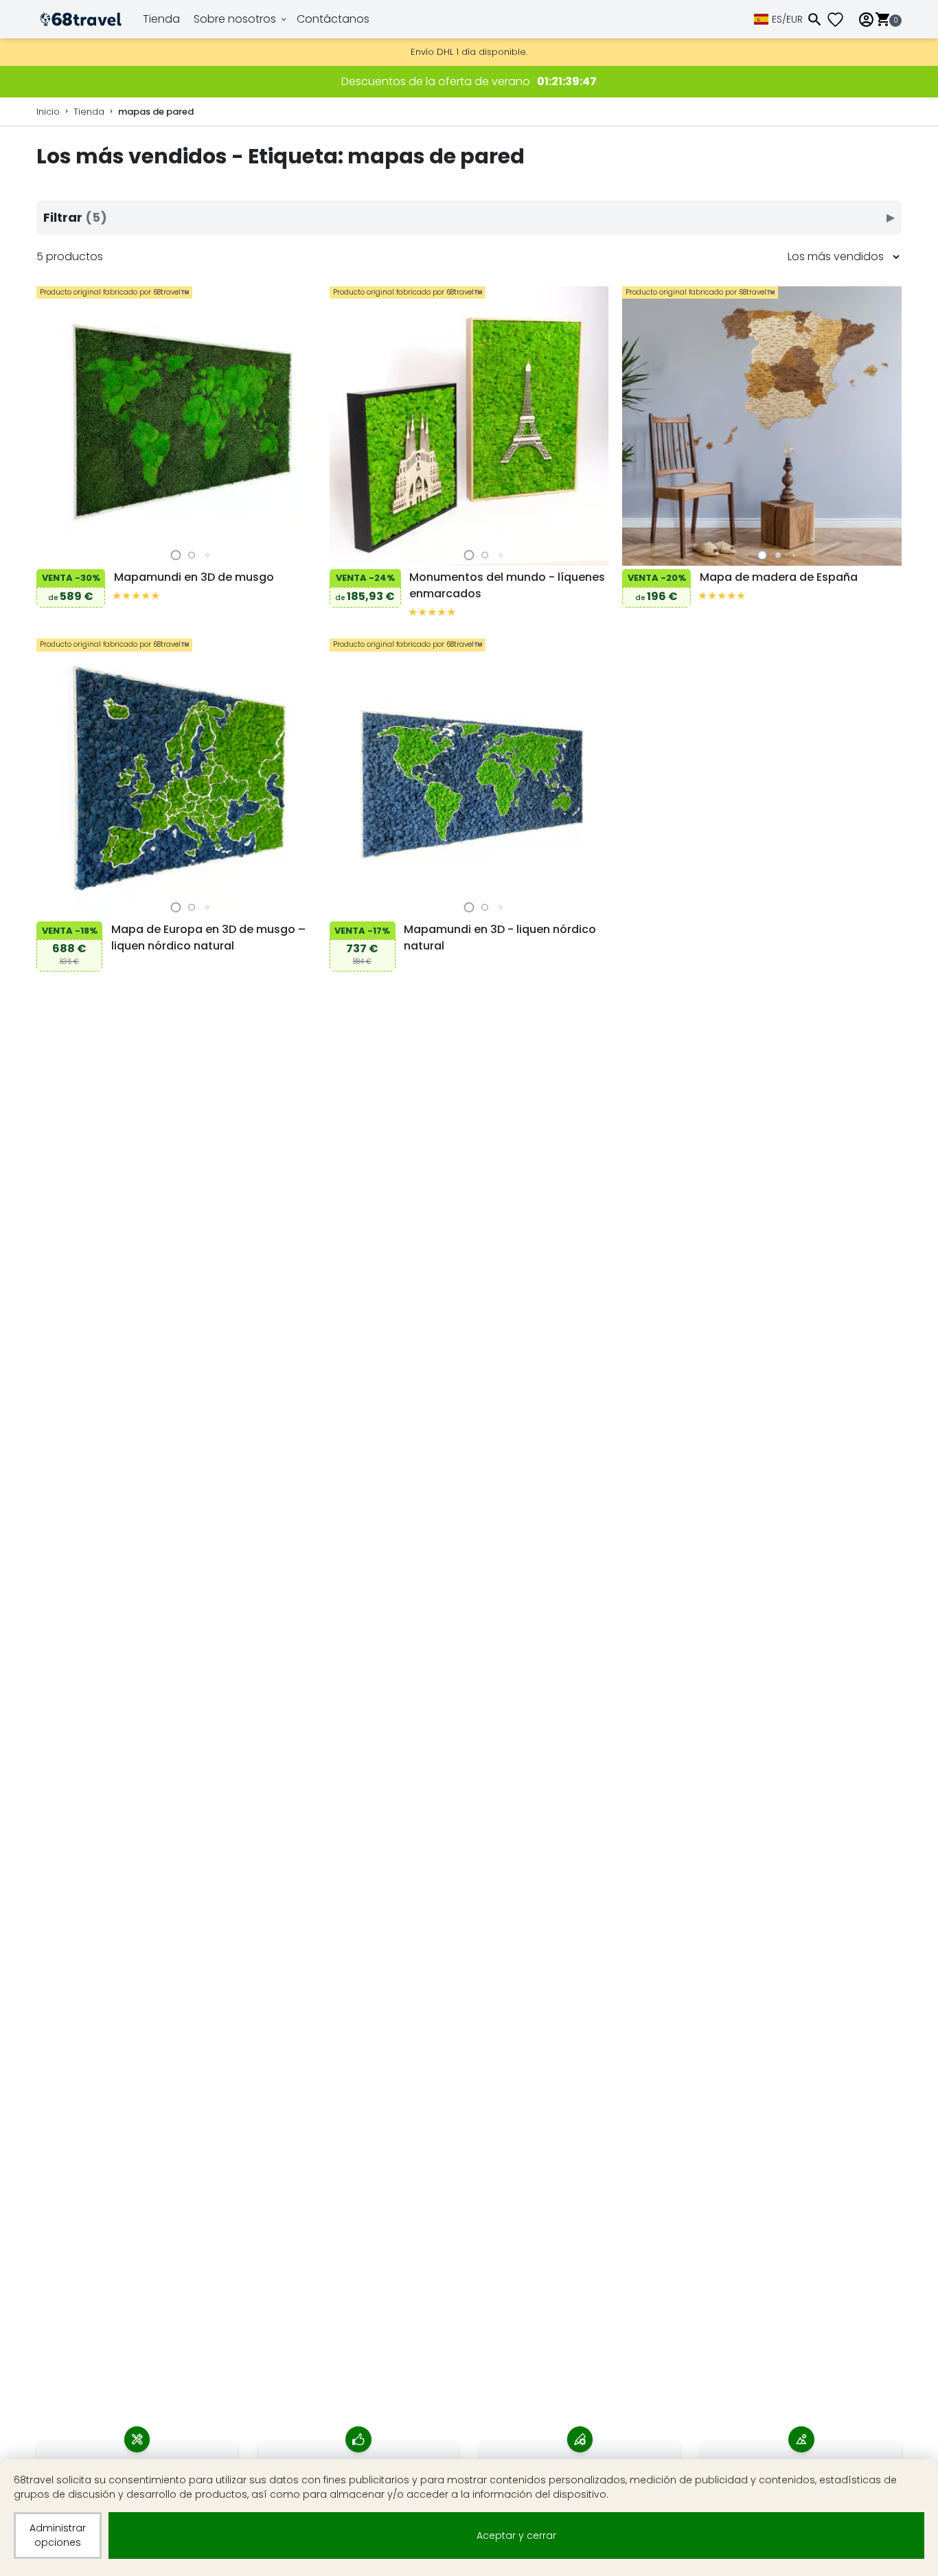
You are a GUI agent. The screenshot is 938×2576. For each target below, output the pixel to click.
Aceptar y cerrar (516, 2535)
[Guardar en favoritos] (50, 551)
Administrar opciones (58, 2535)
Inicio (48, 112)
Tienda (161, 19)
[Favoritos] (840, 20)
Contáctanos (333, 19)
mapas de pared (156, 112)
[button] (176, 555)
